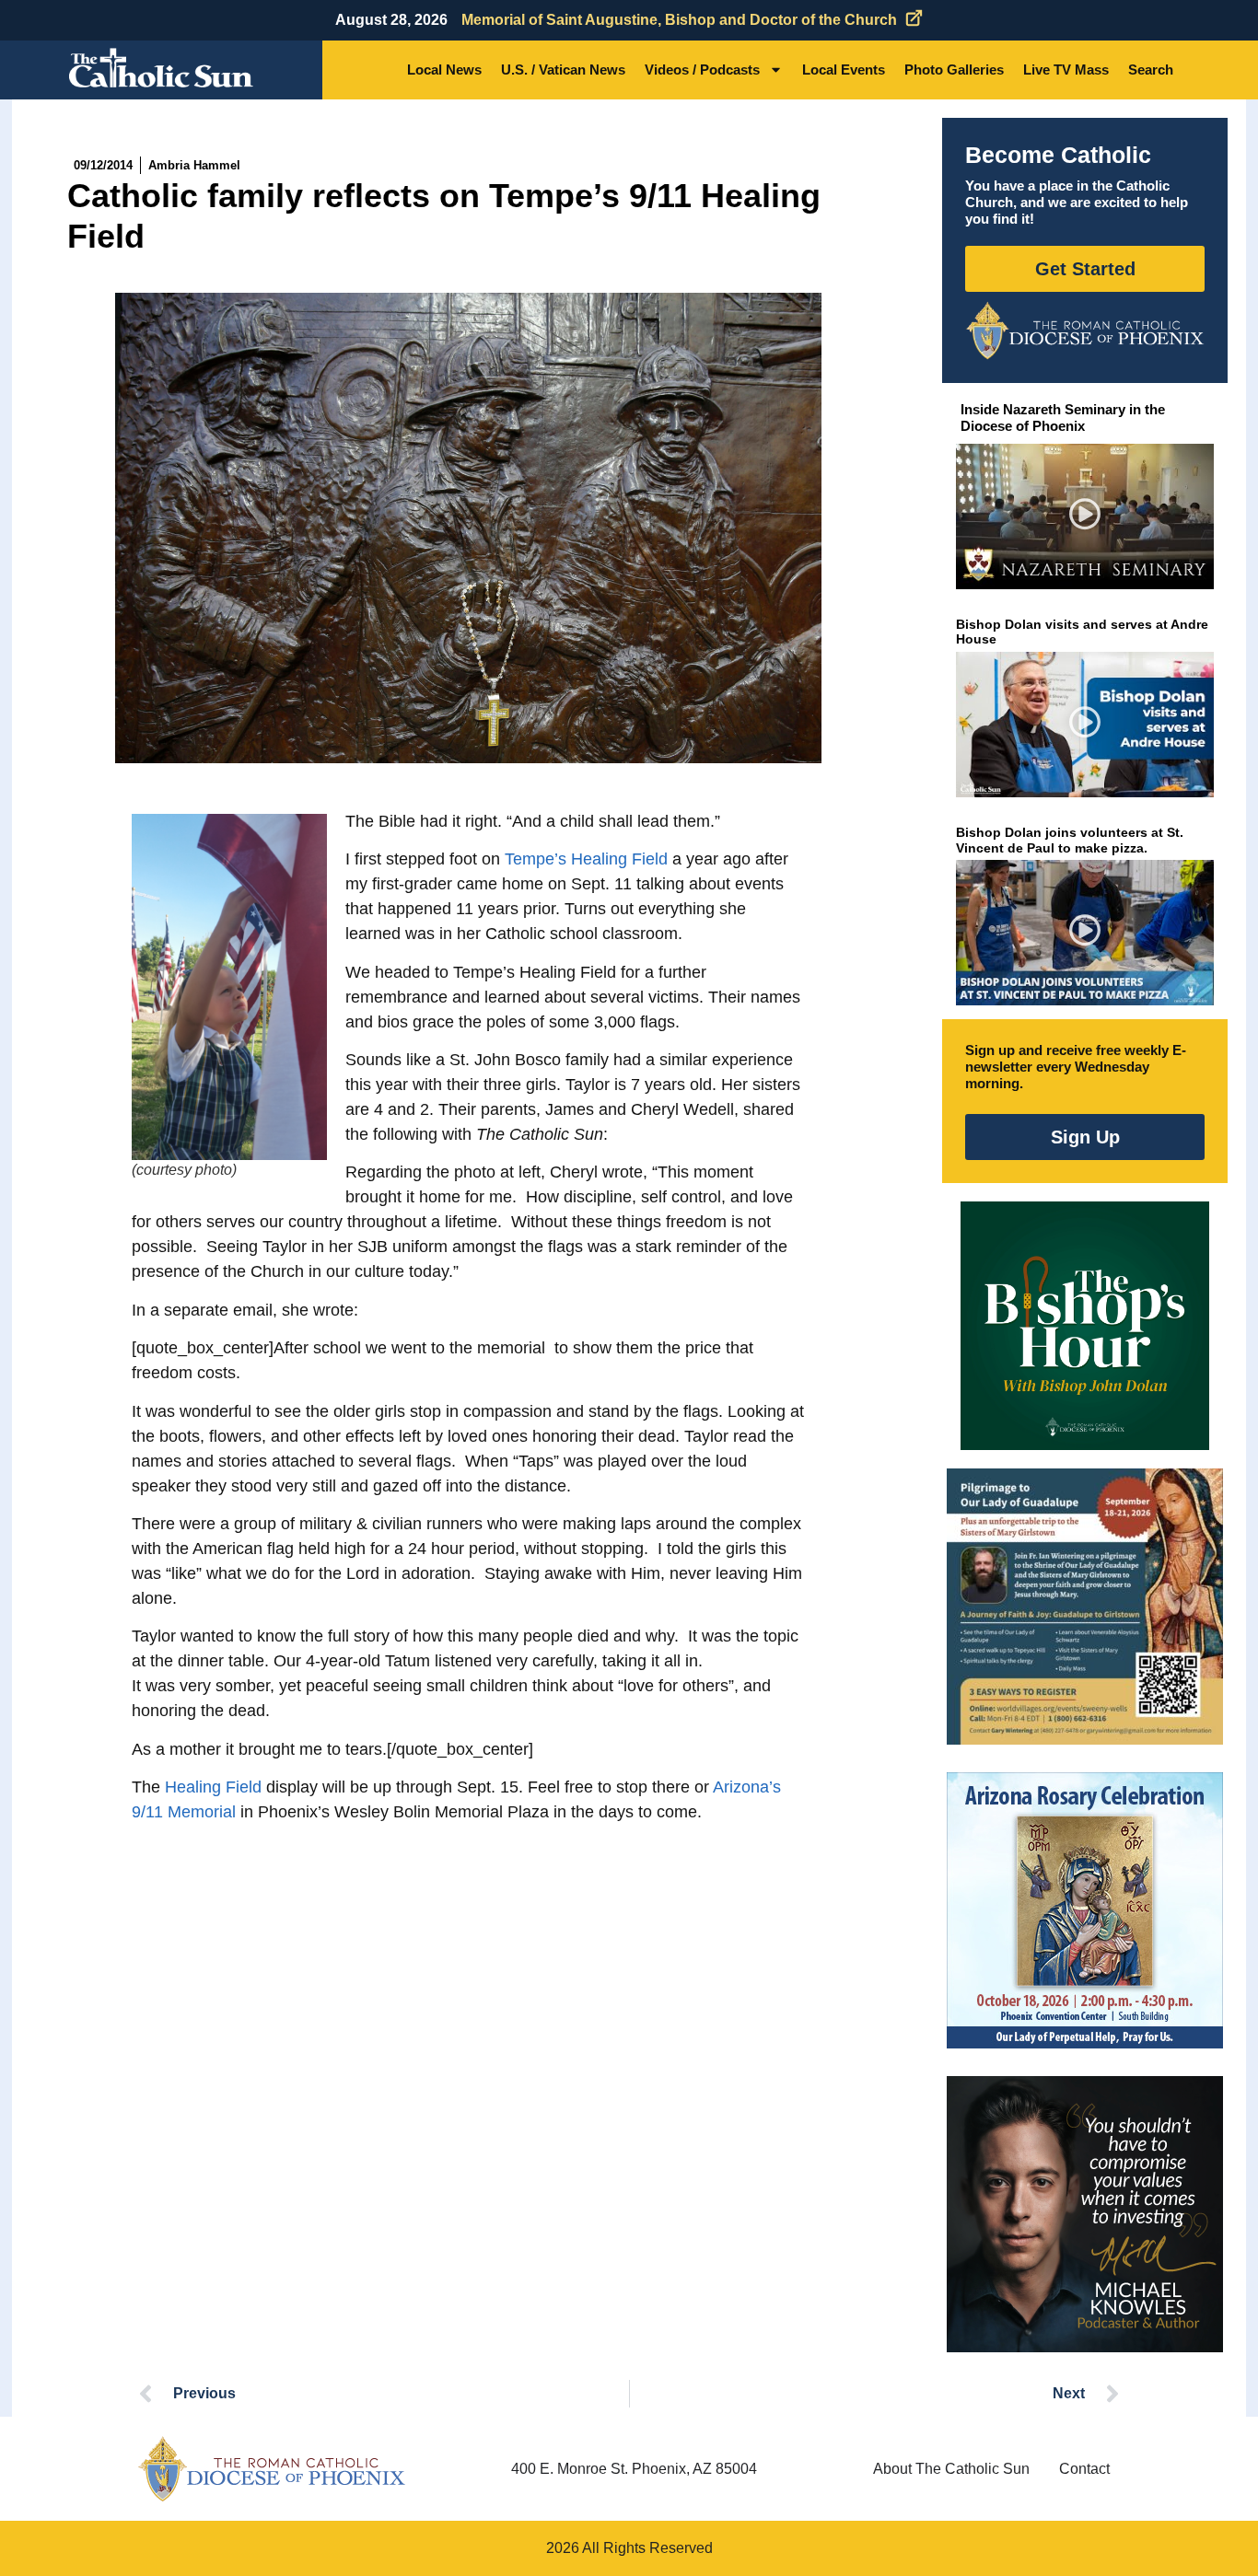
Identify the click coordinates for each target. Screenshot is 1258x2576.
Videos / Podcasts (702, 70)
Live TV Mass (1066, 70)
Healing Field (213, 1787)
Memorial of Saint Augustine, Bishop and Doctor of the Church (679, 20)
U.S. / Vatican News (563, 70)
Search (1151, 70)
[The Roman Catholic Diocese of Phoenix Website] (1085, 331)
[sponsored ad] (1085, 1607)
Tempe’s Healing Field (586, 859)
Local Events (844, 70)
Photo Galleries (954, 70)
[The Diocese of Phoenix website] (272, 2469)
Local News (444, 70)
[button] (1085, 517)
